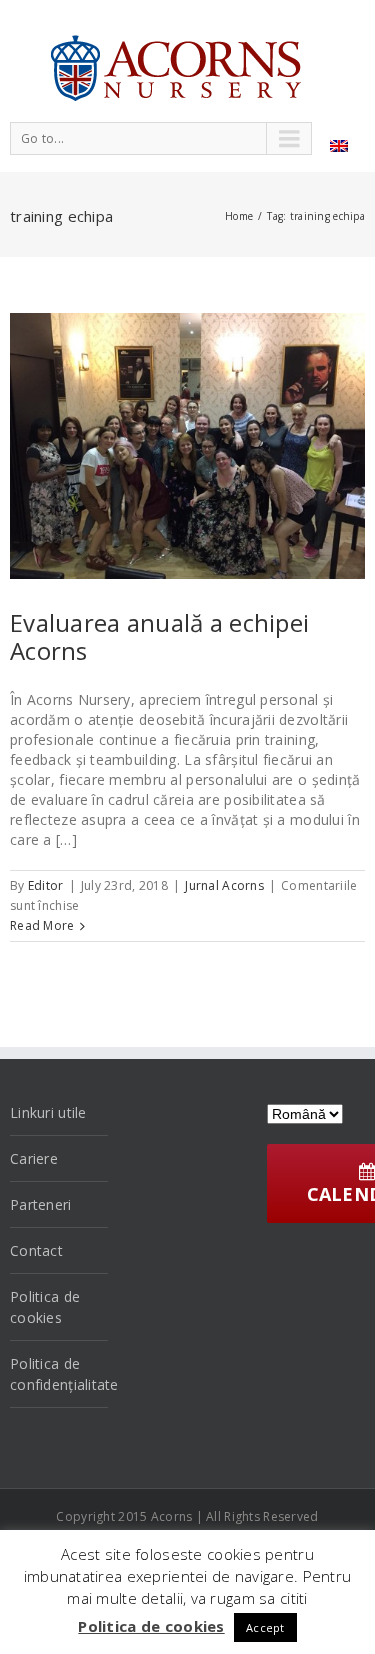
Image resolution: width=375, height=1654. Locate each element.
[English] (339, 146)
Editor (46, 885)
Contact (36, 1250)
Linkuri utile (48, 1112)
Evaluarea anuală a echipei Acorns (159, 636)
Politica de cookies (45, 1307)
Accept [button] (265, 1627)
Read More (42, 925)
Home (239, 216)
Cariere (34, 1158)
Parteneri (41, 1204)
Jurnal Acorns (224, 885)
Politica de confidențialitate (59, 1374)
